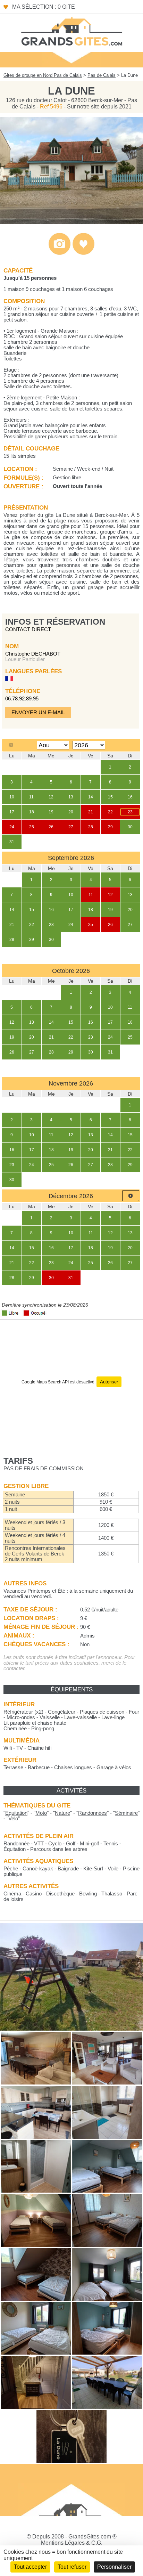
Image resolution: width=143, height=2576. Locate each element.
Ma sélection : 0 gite (44, 7)
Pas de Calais (102, 75)
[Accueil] (71, 31)
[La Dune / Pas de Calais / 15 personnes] (71, 222)
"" (16, 1813)
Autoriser (109, 1382)
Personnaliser (114, 2567)
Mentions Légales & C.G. (72, 2543)
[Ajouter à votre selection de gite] (83, 253)
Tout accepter (30, 2567)
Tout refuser (72, 2567)
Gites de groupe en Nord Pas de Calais (43, 75)
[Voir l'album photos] (60, 253)
